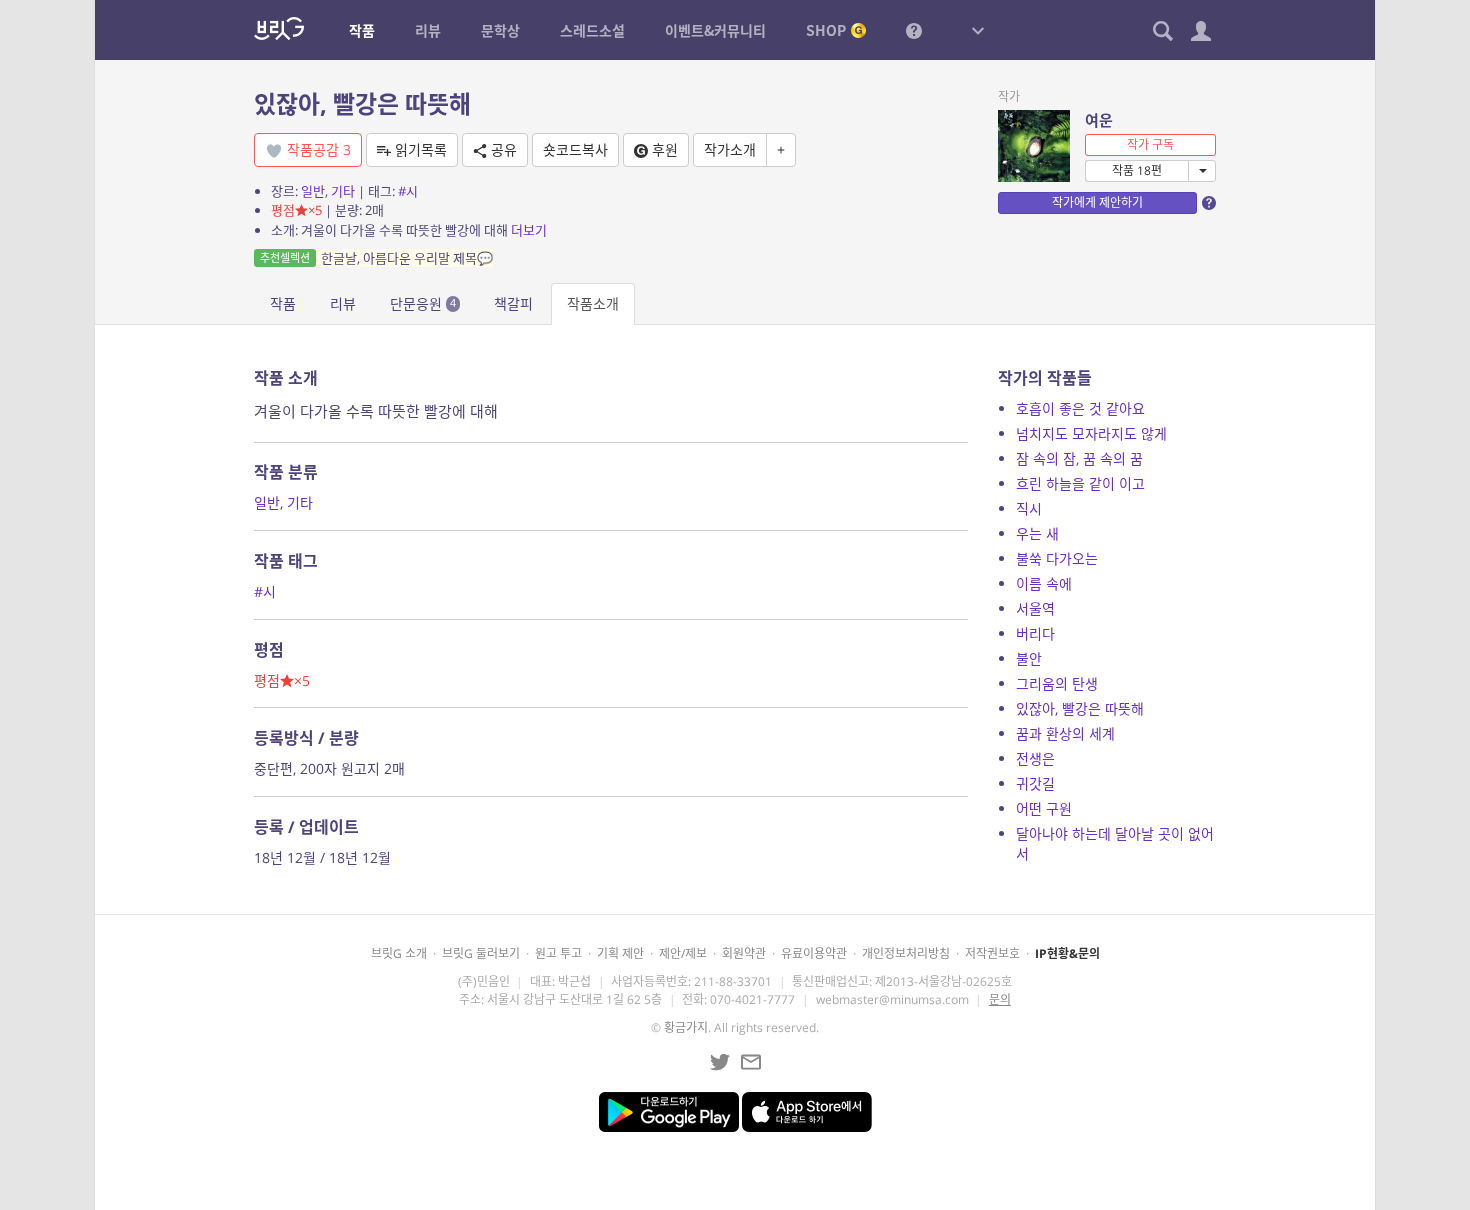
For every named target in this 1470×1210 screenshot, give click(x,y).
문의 (1000, 999)
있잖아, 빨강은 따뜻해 (1080, 708)
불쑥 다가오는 (1057, 558)
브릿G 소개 (399, 953)
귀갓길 (1035, 783)
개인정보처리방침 (906, 953)
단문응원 (423, 303)
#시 (408, 191)
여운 (1099, 120)
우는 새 (1037, 533)
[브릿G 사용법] (914, 30)
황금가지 (686, 1027)
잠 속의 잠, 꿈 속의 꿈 (1079, 458)
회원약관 (744, 953)
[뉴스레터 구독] (751, 1062)
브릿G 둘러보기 (481, 953)
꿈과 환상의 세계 (1065, 733)
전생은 (1035, 758)
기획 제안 (620, 953)
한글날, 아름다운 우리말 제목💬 (376, 258)
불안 (1029, 658)
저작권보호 (992, 953)
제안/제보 (683, 953)
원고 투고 (558, 953)
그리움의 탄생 (1057, 683)
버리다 (1035, 633)
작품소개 (593, 303)
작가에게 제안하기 (1097, 202)
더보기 (529, 230)
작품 (283, 303)
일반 (313, 191)
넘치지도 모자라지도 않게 (1091, 433)
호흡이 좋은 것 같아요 (1080, 408)
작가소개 (730, 149)
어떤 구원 (1044, 808)
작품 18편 (1137, 170)
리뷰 (343, 303)
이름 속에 (1044, 583)
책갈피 (513, 303)
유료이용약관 (814, 953)
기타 (343, 191)
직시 (1029, 508)
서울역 (1035, 608)
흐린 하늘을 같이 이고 (1080, 483)
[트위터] (720, 1062)
